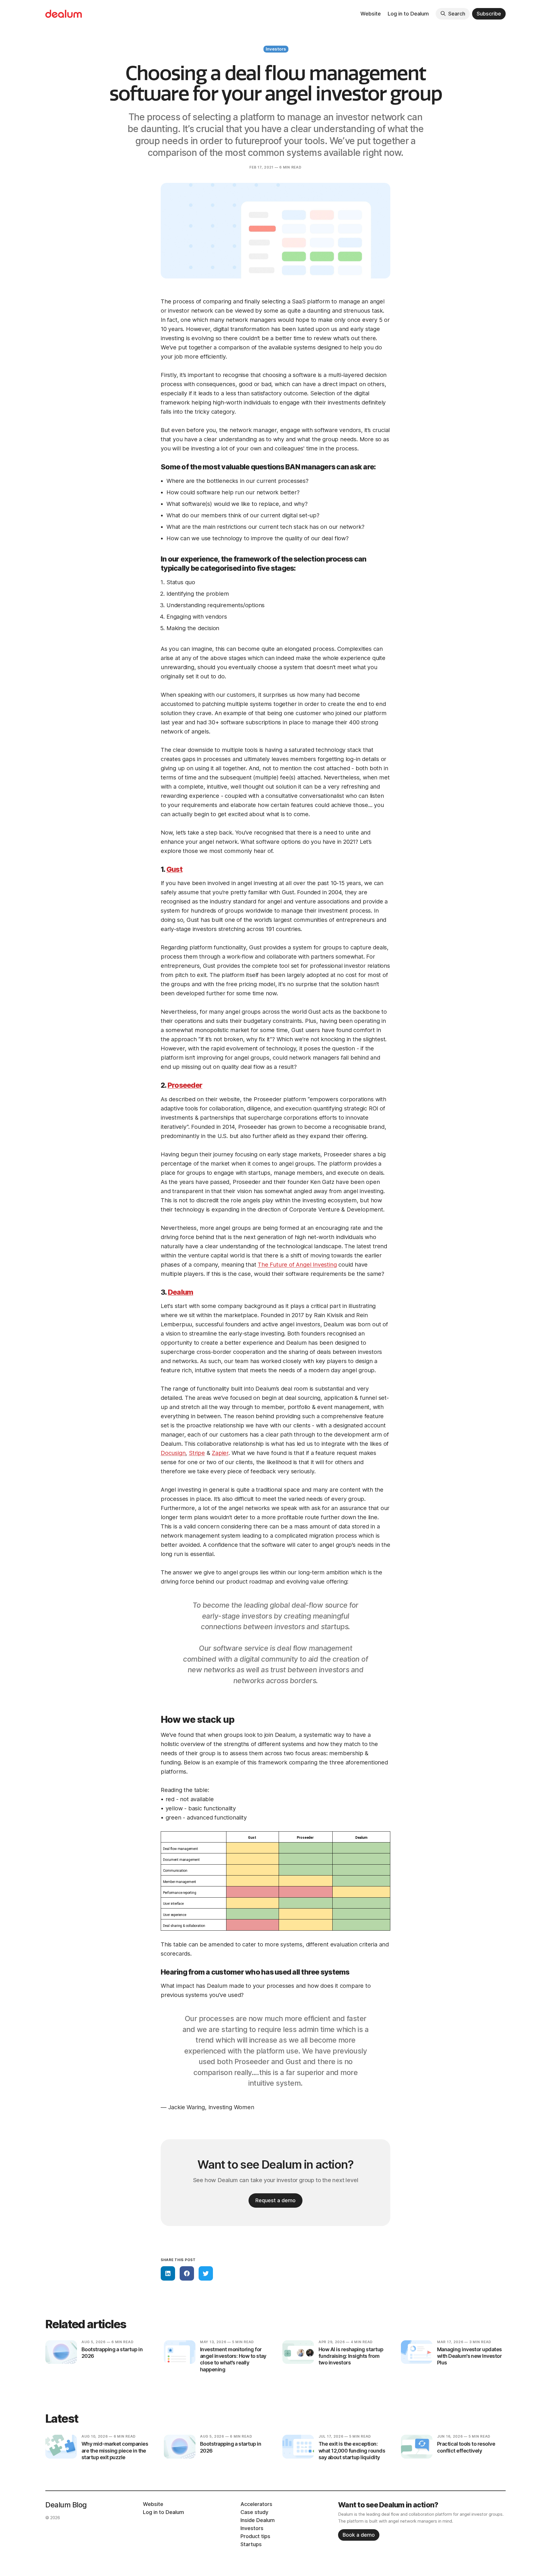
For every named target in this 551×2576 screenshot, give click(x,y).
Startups (251, 2544)
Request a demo (275, 2200)
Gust (174, 869)
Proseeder (185, 1085)
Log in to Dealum (408, 14)
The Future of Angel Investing (297, 1265)
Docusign (173, 1453)
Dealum (181, 1292)
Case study (254, 2512)
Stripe (197, 1453)
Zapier (220, 1453)
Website (371, 14)
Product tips (255, 2536)
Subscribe (489, 14)
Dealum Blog (66, 2505)
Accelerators (256, 2504)
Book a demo (359, 2535)
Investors (276, 49)
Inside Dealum (258, 2520)
